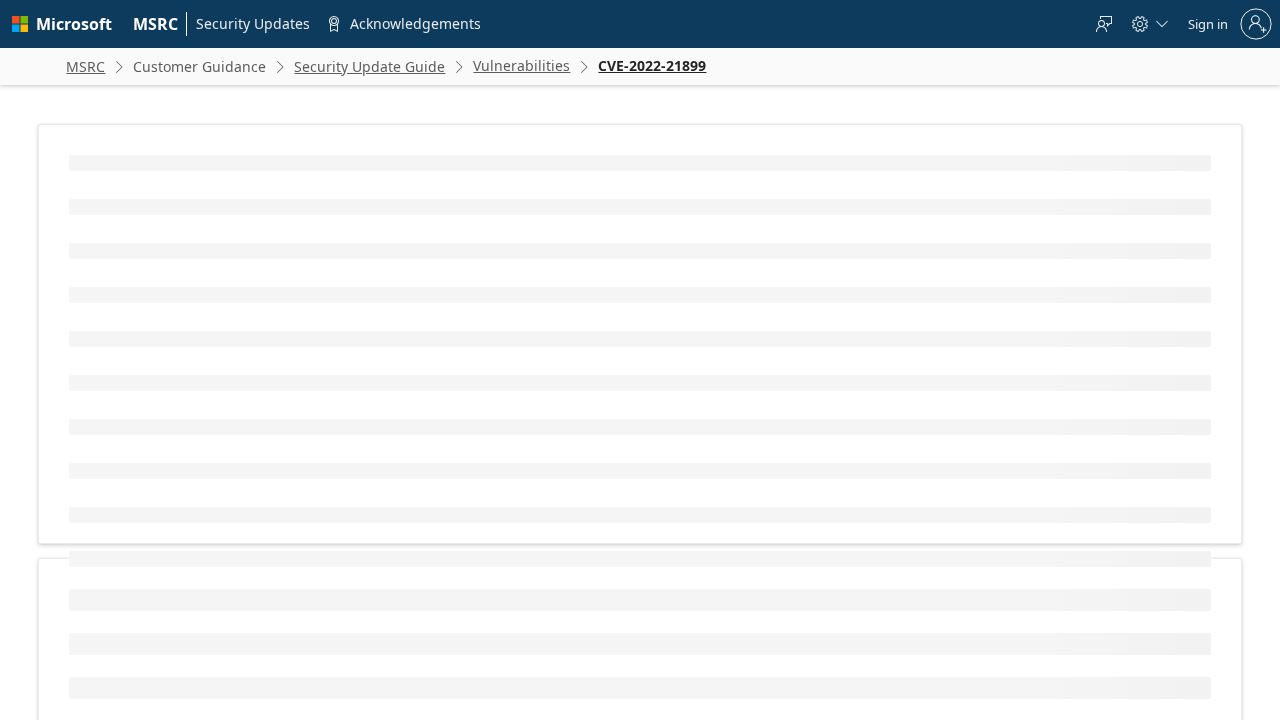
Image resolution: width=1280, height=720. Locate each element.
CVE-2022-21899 (185, 318)
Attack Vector (121, 654)
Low (457, 686)
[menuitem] (156, 24)
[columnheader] (248, 575)
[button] (429, 575)
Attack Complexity (134, 686)
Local (460, 654)
